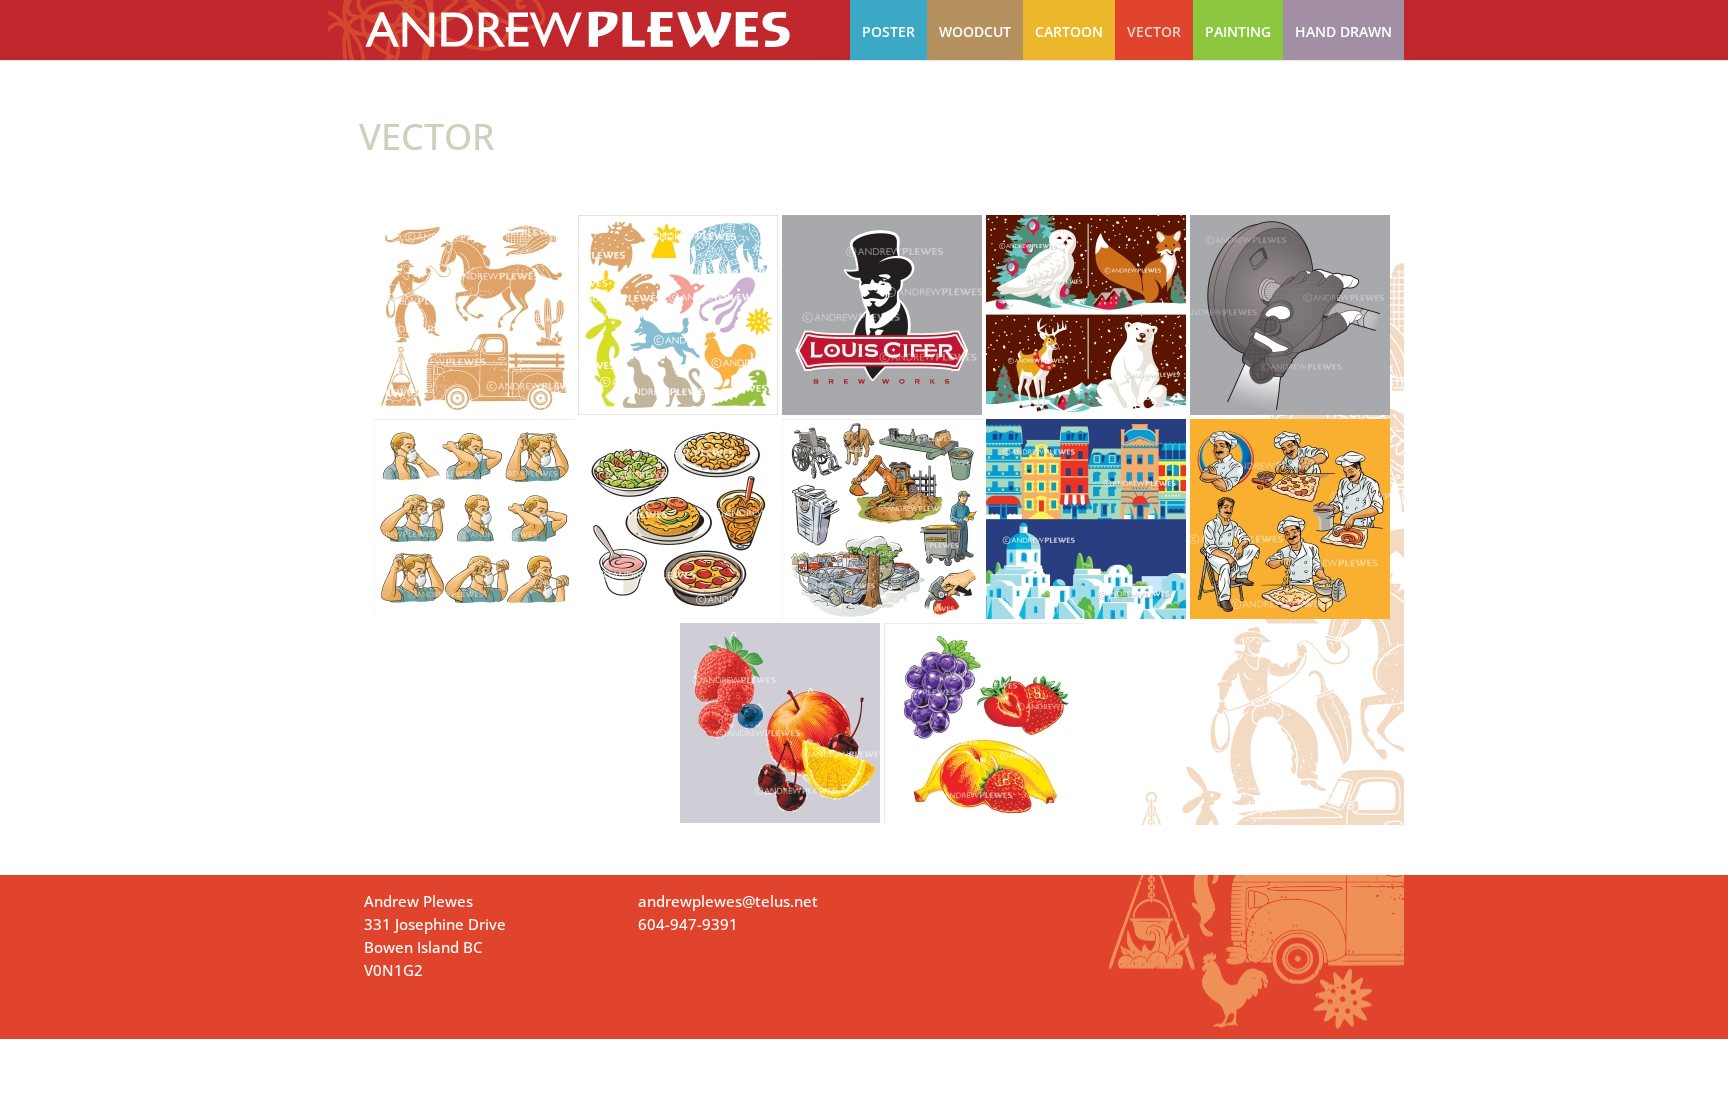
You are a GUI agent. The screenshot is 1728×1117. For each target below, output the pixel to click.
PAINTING (1238, 31)
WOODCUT (975, 31)
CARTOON (1069, 31)
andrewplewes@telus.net (728, 901)
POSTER (888, 31)
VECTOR (1154, 31)
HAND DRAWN (1343, 31)
